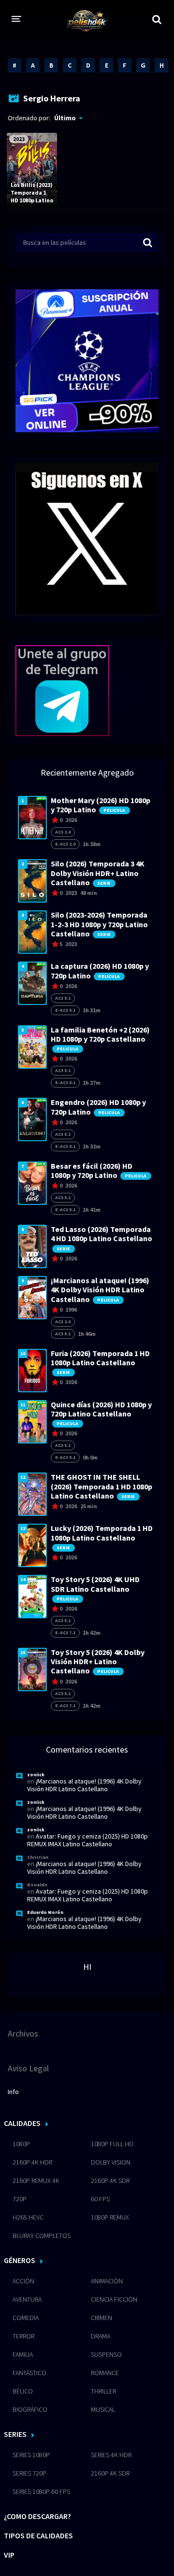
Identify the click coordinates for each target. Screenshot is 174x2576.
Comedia (26, 2318)
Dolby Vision (111, 2162)
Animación (107, 2281)
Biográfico (30, 2409)
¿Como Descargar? (37, 2516)
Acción (23, 2281)
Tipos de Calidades (38, 2535)
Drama (101, 2336)
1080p (21, 2144)
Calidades (22, 2123)
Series (15, 2434)
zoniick (36, 1775)
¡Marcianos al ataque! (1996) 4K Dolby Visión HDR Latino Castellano (84, 1785)
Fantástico (29, 2373)
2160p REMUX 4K (36, 2180)
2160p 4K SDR (110, 2180)
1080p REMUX (110, 2217)
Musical (103, 2409)
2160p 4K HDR (32, 2162)
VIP (9, 2555)
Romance (105, 2373)
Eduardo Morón (45, 1912)
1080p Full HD (112, 2144)
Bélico (23, 2391)
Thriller (103, 2391)
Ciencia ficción (114, 2299)
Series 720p (29, 2473)
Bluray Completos (42, 2236)
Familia (23, 2354)
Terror (23, 2336)
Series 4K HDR (111, 2455)
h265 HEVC (28, 2217)
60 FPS (100, 2199)
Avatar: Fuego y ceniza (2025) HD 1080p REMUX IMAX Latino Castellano (87, 1840)
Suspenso (106, 2354)
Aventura (27, 2299)
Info (13, 2092)
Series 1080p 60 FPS (41, 2491)
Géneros (20, 2260)
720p (20, 2199)
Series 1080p (31, 2455)
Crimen (101, 2318)
